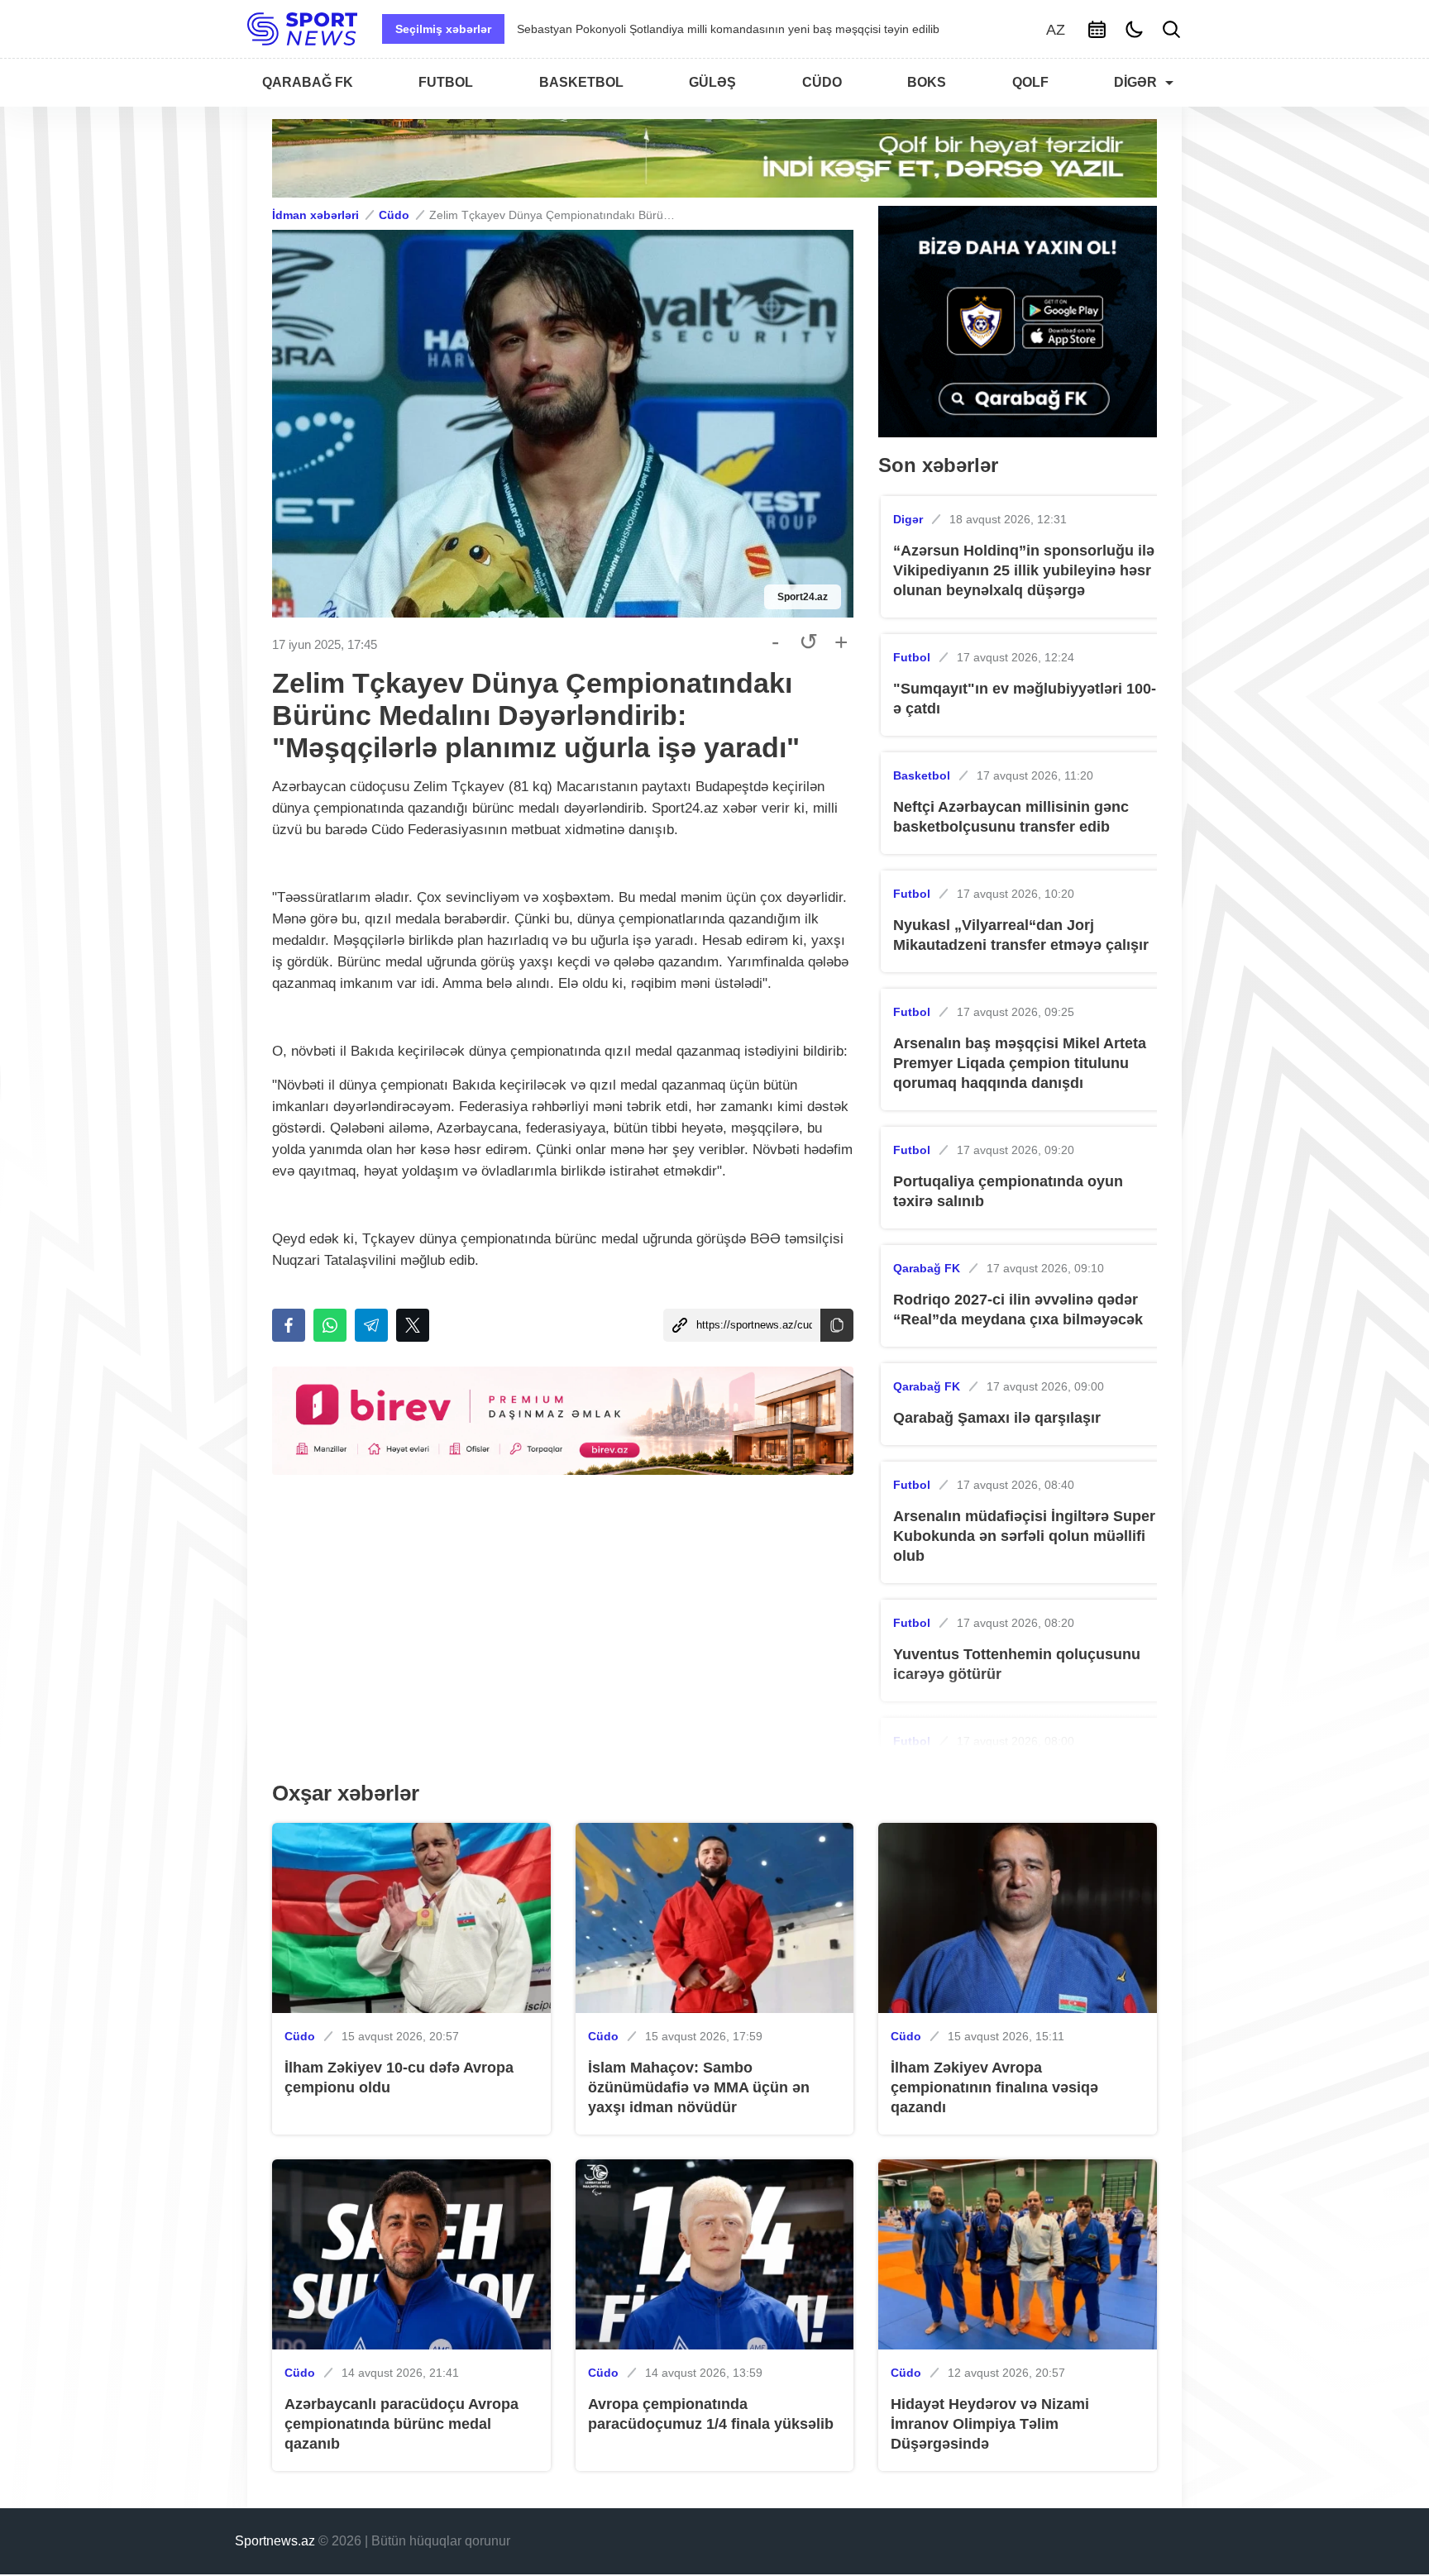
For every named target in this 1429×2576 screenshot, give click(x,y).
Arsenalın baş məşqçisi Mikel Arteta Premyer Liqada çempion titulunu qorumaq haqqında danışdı (1020, 1063)
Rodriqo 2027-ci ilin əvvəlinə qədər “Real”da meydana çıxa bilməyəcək (1018, 1309)
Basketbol (922, 775)
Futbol (912, 657)
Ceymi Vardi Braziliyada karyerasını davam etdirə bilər (658, 29)
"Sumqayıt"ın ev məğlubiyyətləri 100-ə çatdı (1025, 699)
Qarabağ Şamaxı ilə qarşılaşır (997, 1418)
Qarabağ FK (927, 1268)
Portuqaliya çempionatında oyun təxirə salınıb (1008, 1191)
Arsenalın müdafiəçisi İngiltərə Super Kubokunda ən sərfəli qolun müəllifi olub (1024, 1536)
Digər (908, 519)
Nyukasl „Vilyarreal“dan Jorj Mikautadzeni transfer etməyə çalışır (1021, 935)
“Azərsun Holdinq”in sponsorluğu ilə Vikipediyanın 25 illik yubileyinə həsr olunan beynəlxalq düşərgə (1024, 570)
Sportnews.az (275, 2541)
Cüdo (394, 215)
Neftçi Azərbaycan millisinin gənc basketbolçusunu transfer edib (1011, 817)
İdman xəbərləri (315, 215)
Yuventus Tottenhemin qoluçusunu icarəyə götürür (1017, 1664)
